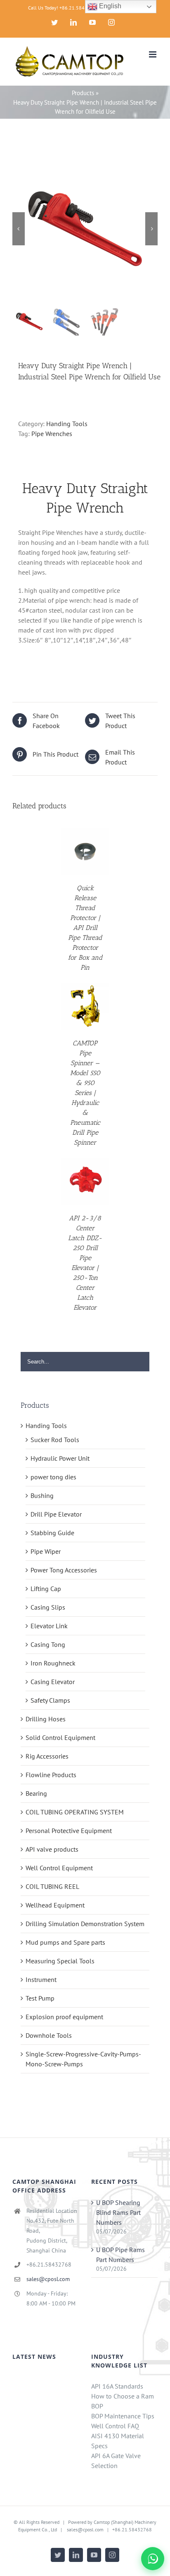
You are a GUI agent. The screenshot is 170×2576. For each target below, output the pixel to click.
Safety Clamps (50, 1700)
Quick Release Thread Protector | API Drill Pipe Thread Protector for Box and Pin (85, 928)
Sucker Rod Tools (55, 1440)
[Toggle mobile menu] (153, 54)
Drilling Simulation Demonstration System (85, 1924)
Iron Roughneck (53, 1663)
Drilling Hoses (46, 1719)
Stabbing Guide (52, 1533)
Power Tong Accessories (64, 1570)
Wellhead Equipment (55, 1905)
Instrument (41, 1979)
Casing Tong (48, 1644)
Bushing (42, 1495)
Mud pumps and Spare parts (65, 1942)
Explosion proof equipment (64, 2017)
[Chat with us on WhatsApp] (153, 2559)
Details (85, 852)
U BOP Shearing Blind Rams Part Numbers (118, 2212)
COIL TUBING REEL (52, 1886)
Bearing (36, 1793)
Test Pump (40, 1998)
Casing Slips (48, 1607)
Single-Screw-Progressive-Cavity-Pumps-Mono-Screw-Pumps (83, 2059)
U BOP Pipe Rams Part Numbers (120, 2255)
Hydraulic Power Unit (60, 1458)
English (109, 6)
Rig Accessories (47, 1756)
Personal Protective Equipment (69, 1831)
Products (83, 93)
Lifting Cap (46, 1589)
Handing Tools (67, 424)
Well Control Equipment (59, 1868)
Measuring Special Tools (60, 1961)
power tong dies (53, 1477)
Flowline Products (51, 1775)
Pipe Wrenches (52, 434)
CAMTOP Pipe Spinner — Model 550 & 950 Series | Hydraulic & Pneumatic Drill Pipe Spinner (85, 1093)
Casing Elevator (53, 1682)
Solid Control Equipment (60, 1737)
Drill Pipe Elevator (56, 1514)
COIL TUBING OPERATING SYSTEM (75, 1812)
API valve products (52, 1849)
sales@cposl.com (48, 2279)
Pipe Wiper (46, 1551)
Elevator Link (49, 1626)
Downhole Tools (49, 2035)
